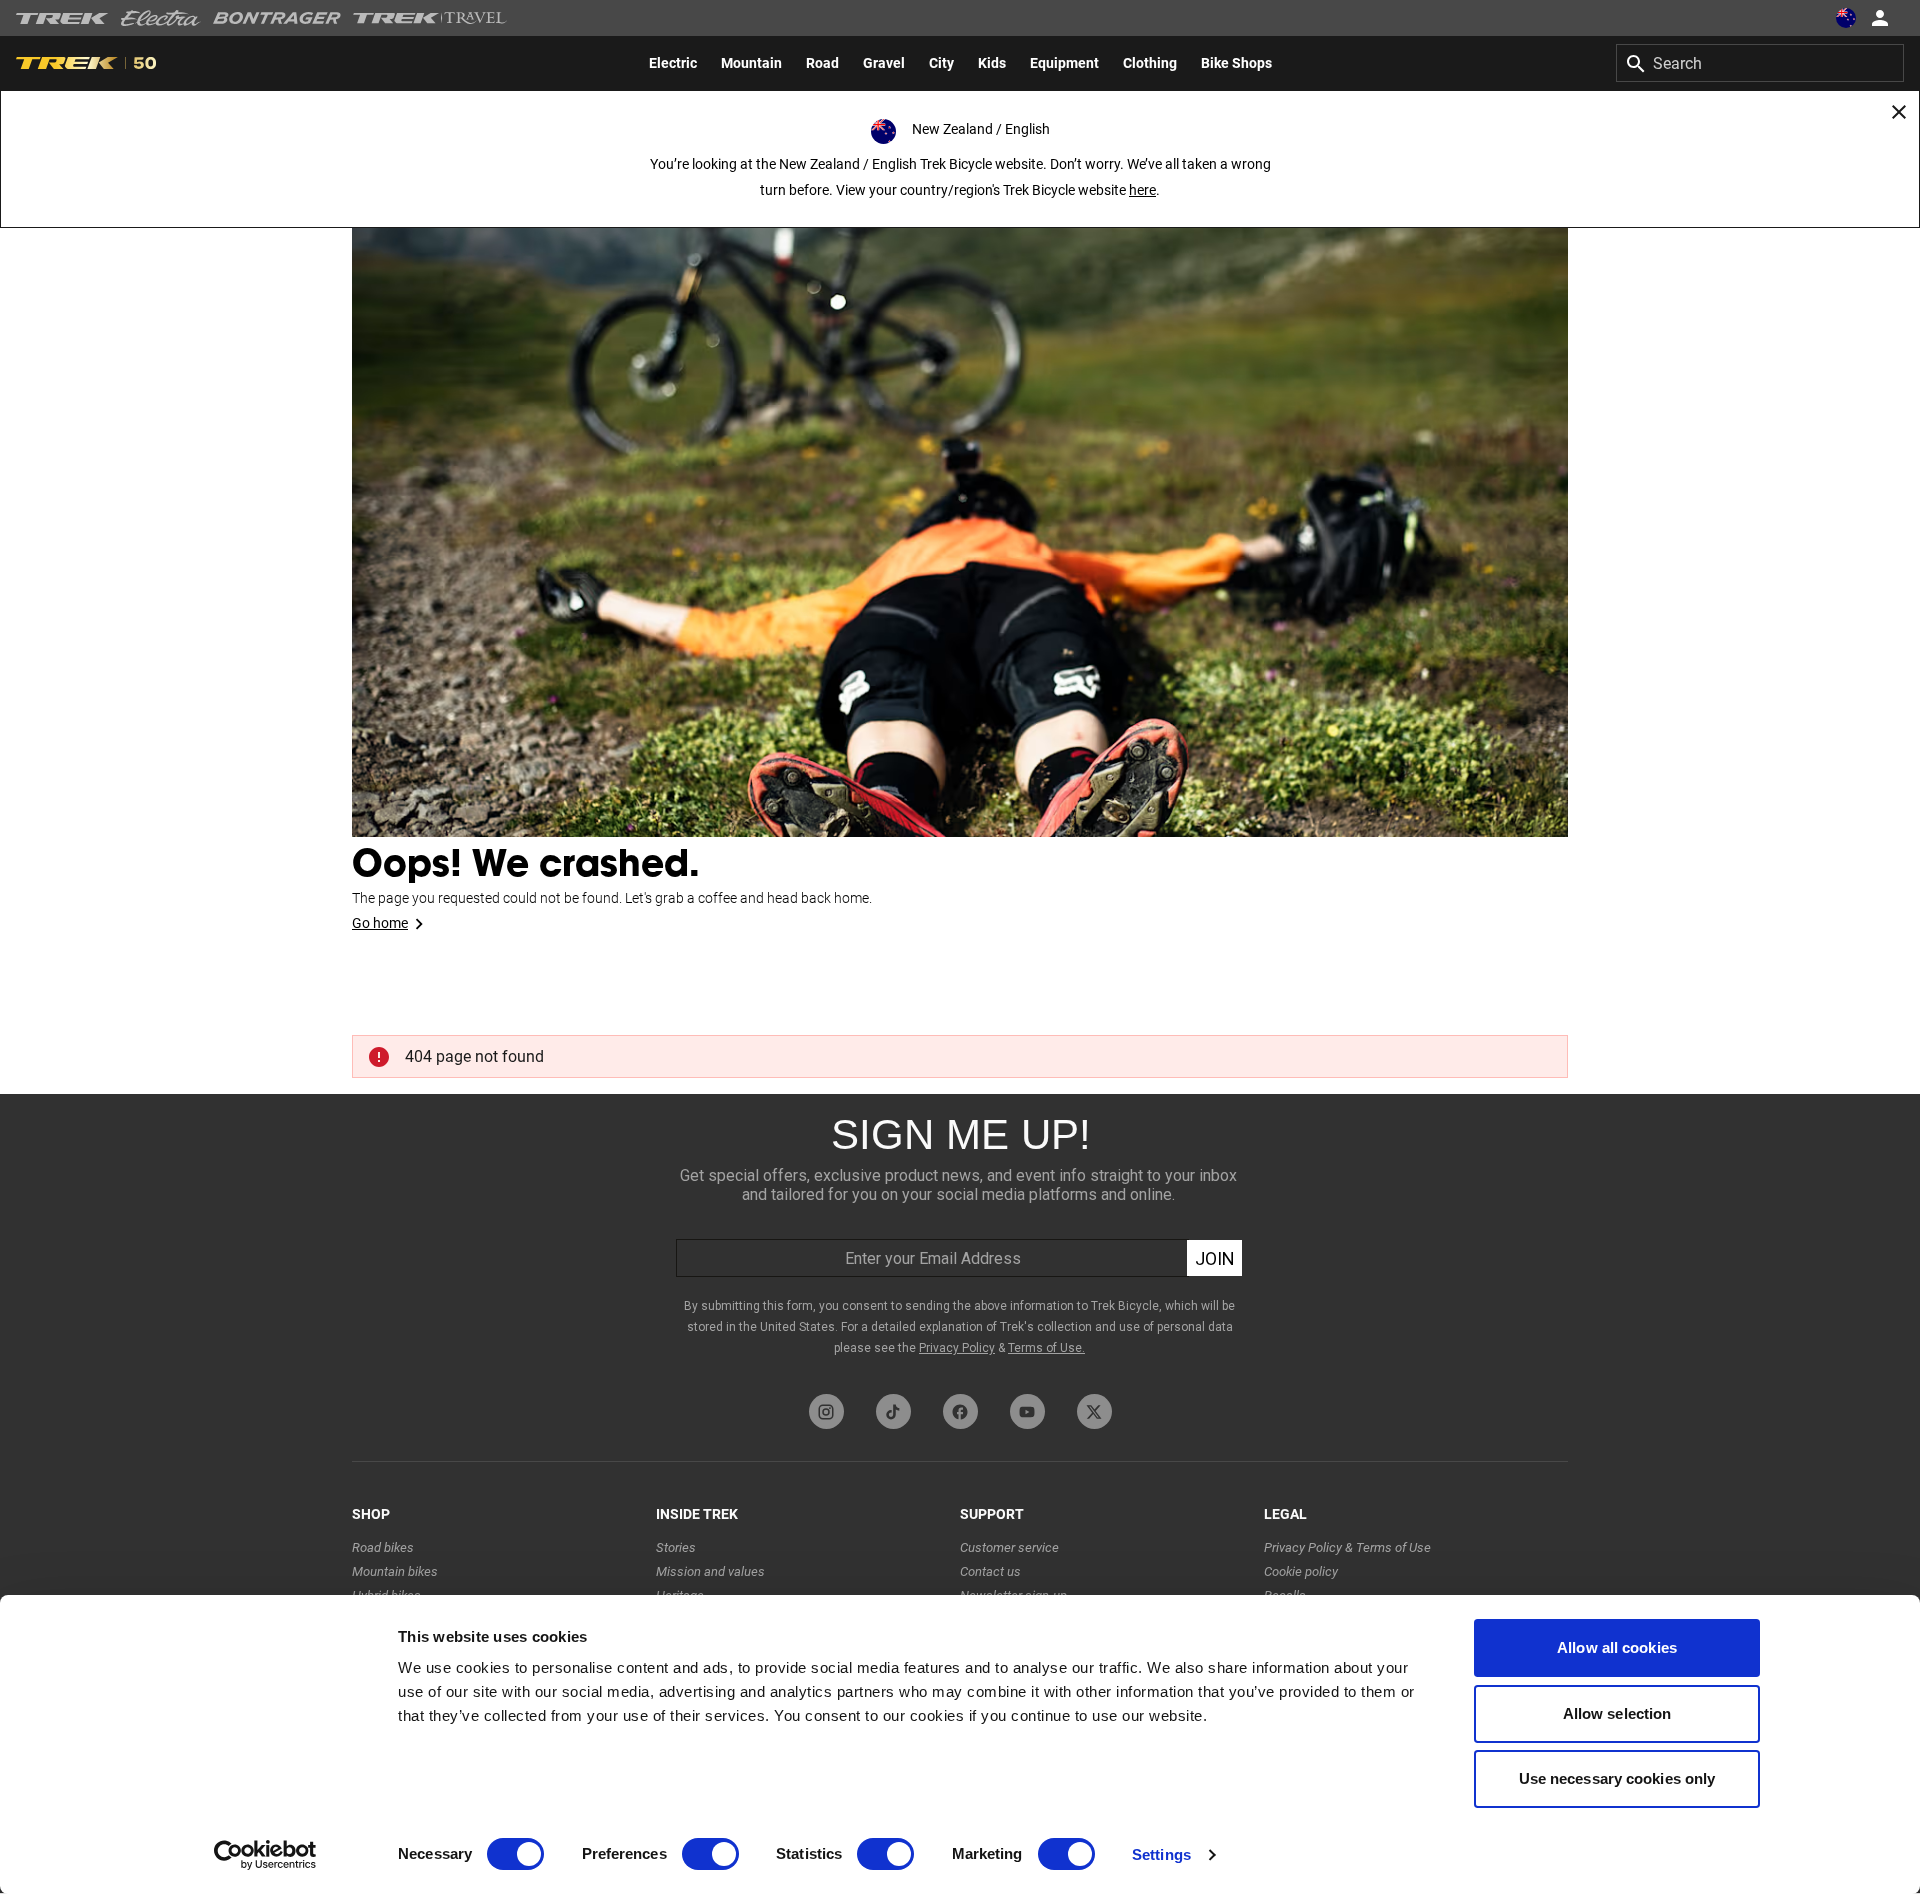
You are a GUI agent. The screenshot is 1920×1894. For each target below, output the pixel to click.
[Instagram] (826, 1411)
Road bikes (383, 1547)
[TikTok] (893, 1411)
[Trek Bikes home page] (62, 18)
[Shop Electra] (161, 18)
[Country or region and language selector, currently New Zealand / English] (1846, 18)
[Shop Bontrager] (277, 18)
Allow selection (1617, 1713)
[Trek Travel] (430, 18)
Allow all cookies (1617, 1647)
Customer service (1009, 1547)
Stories (676, 1547)
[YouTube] (1027, 1411)
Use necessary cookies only (1617, 1778)
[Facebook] (960, 1411)
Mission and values (710, 1571)
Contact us (990, 1571)
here (1142, 190)
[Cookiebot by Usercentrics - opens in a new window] (265, 1855)
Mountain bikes (395, 1571)
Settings (1161, 1854)
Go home (380, 923)
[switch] (710, 1854)
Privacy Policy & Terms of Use (1347, 1547)
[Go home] (960, 500)
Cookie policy (1301, 1571)
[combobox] (1760, 63)
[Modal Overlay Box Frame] (960, 1239)
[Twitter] (1094, 1411)
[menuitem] (673, 63)
